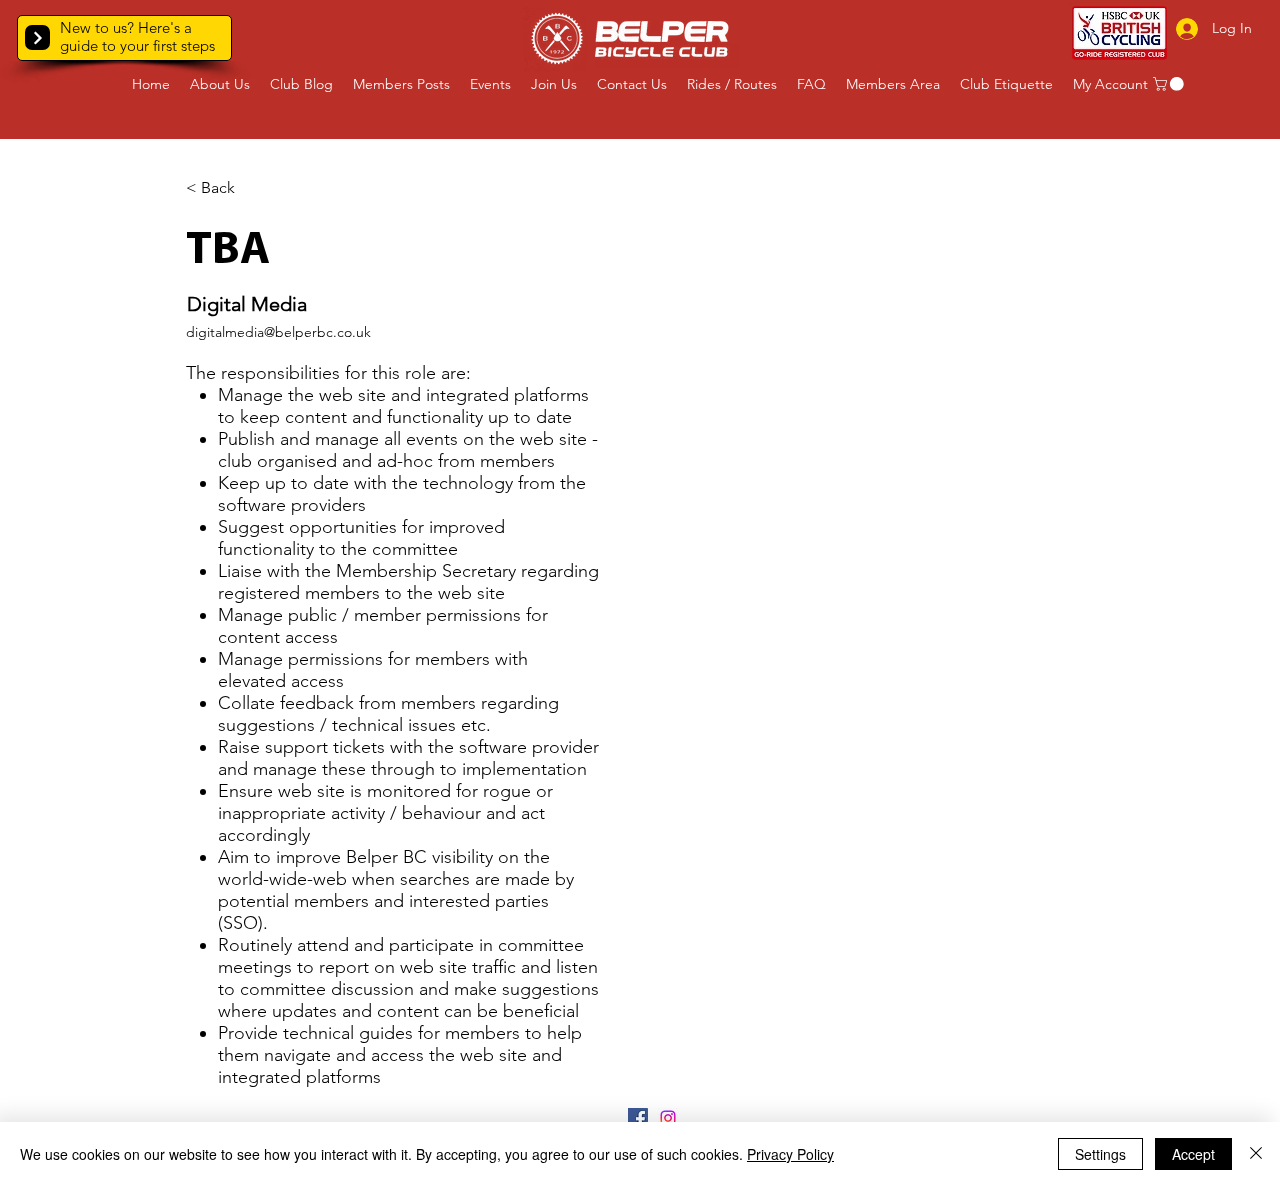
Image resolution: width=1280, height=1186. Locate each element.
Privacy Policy (790, 1154)
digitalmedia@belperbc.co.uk (278, 332)
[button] (37, 37)
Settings (1100, 1154)
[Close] (1256, 1154)
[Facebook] (638, 1118)
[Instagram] (668, 1118)
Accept (1193, 1154)
